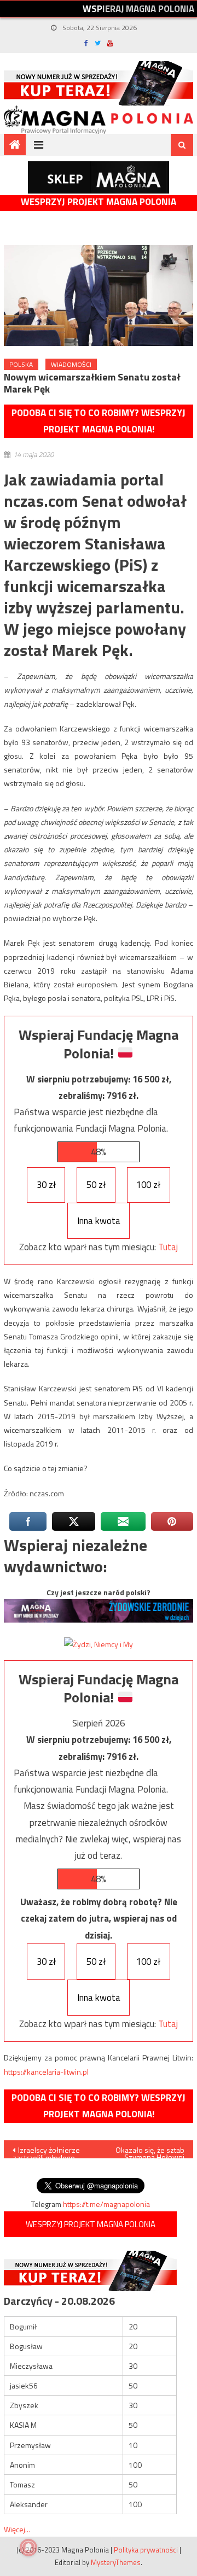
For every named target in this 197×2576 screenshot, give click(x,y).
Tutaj (168, 1247)
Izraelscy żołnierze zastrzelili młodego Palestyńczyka (46, 2151)
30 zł (46, 1185)
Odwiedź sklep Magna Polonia (99, 177)
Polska (21, 364)
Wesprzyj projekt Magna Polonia (99, 202)
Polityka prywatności (146, 2550)
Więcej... (17, 2529)
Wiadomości (71, 364)
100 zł (148, 1185)
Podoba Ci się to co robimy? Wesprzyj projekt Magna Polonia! (99, 421)
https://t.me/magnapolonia (106, 2204)
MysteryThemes (116, 2562)
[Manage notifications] (28, 2548)
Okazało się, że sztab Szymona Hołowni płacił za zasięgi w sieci (150, 2151)
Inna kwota (99, 1221)
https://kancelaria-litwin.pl (46, 2072)
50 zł (96, 1185)
